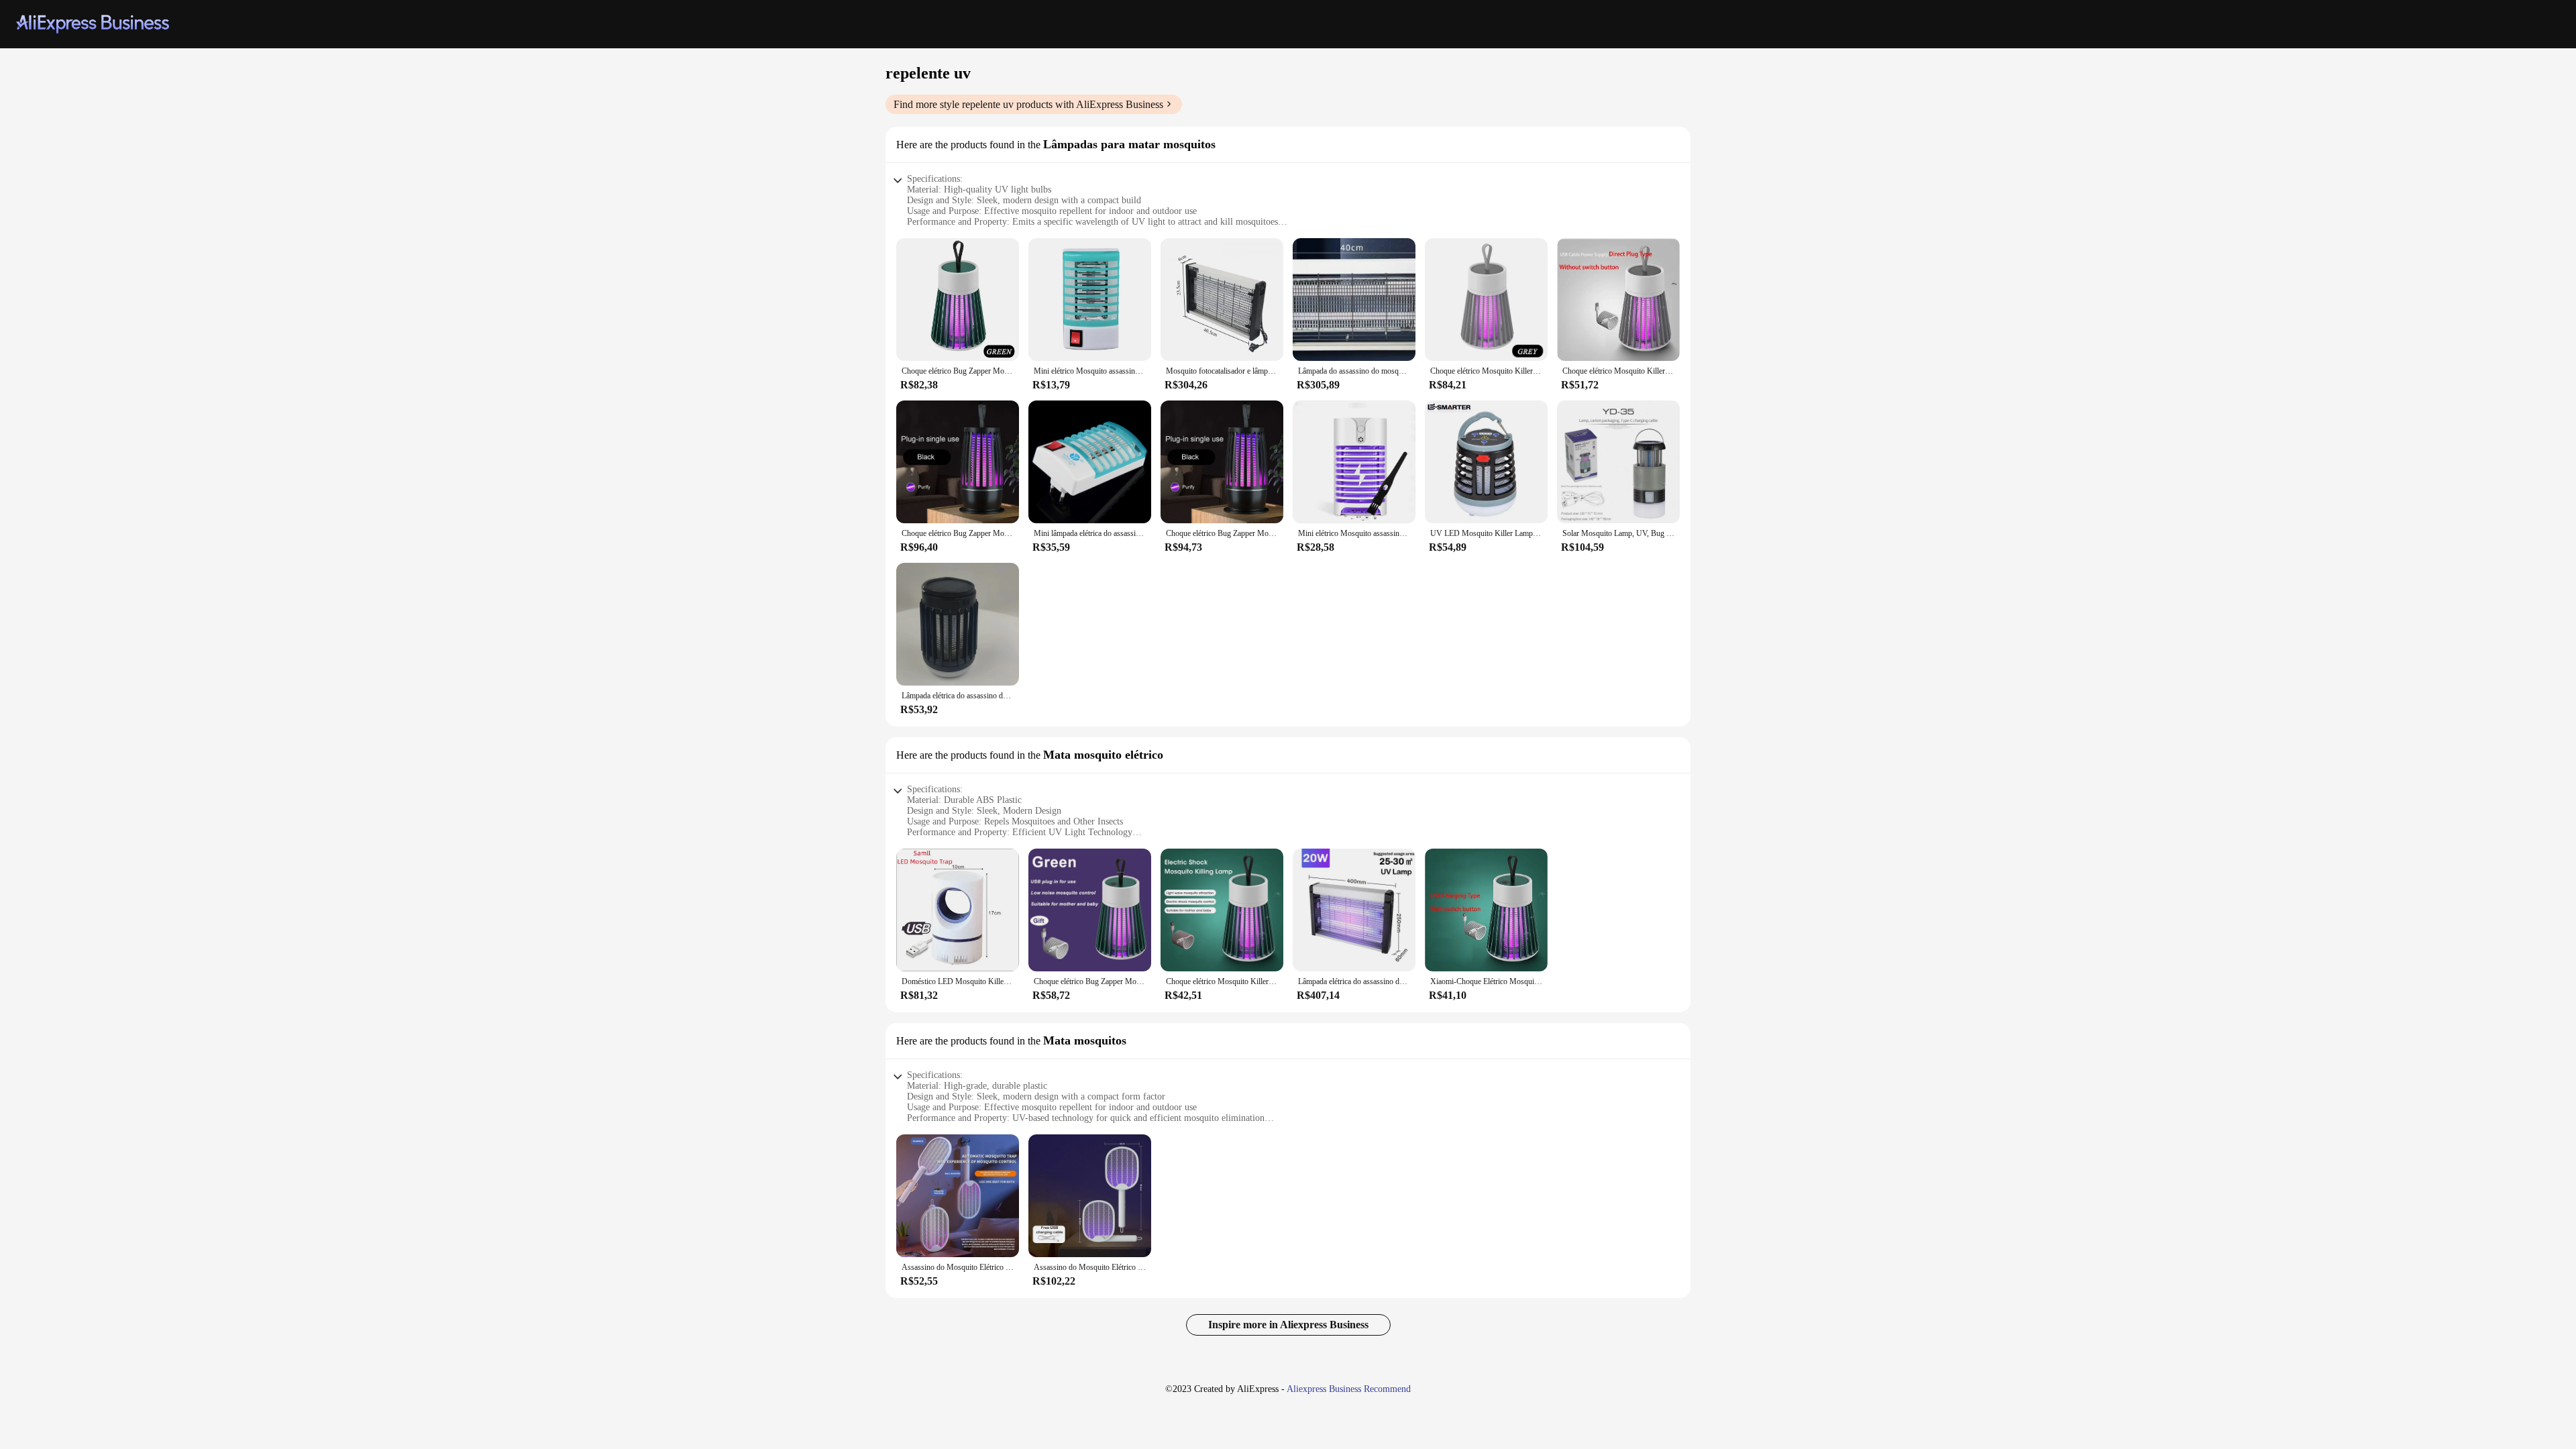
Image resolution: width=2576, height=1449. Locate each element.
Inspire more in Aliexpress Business (1288, 1325)
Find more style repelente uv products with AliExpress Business (1028, 104)
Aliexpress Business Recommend (1349, 1389)
